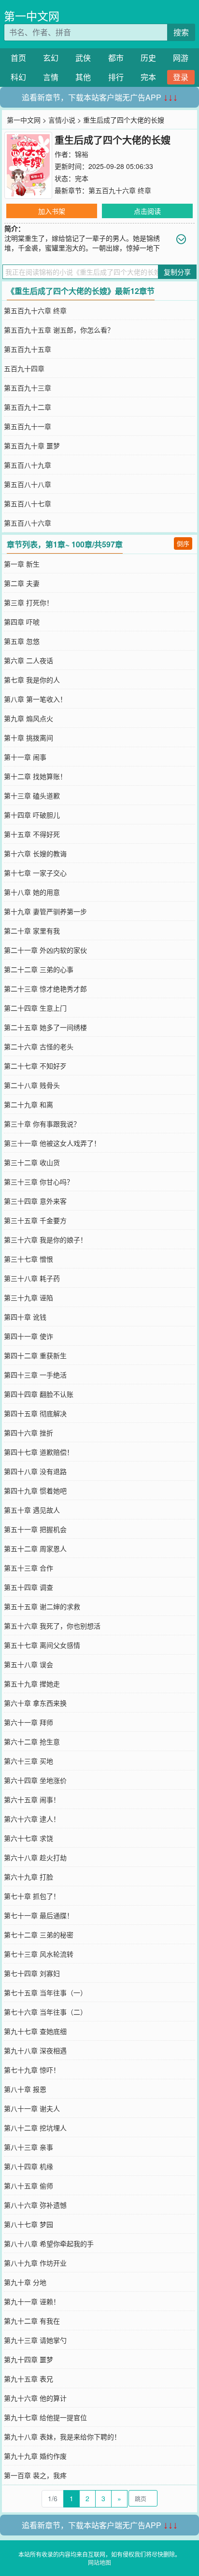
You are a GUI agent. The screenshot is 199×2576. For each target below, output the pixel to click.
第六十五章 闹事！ (32, 1799)
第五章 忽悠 (22, 641)
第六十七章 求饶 (28, 1838)
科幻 (18, 77)
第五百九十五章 (28, 349)
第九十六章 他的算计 (35, 2398)
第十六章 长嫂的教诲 (35, 853)
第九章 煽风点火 (28, 718)
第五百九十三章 (28, 388)
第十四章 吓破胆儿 (32, 815)
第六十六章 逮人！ (32, 1819)
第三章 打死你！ (28, 602)
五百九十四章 (24, 368)
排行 (116, 77)
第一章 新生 (22, 564)
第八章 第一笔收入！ (35, 699)
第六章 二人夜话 (28, 660)
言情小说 (62, 120)
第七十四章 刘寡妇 (32, 1973)
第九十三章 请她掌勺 (35, 2340)
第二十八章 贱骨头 (32, 1085)
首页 (18, 58)
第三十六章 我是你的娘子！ (45, 1239)
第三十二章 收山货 (32, 1162)
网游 (181, 58)
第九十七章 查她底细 (35, 2031)
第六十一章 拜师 (28, 1722)
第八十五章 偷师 (28, 2186)
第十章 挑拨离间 (28, 738)
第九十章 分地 (25, 2282)
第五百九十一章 (28, 426)
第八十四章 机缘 (28, 2166)
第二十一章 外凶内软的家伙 (45, 950)
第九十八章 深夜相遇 (35, 2050)
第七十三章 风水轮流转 (39, 1954)
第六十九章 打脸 (28, 1877)
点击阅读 (147, 211)
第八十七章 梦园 (28, 2224)
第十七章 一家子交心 (35, 873)
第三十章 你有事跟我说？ (42, 1124)
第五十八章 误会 (28, 1664)
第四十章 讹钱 (25, 1317)
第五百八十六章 (28, 523)
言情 (51, 77)
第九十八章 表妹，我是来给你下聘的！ (62, 2437)
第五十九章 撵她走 (32, 1684)
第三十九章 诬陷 (28, 1297)
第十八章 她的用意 (32, 892)
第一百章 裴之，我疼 (35, 2475)
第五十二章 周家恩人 (35, 1548)
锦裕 (82, 154)
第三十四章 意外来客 (35, 1201)
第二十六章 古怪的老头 (39, 1046)
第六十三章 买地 (28, 1761)
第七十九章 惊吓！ (32, 2070)
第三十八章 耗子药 (32, 1278)
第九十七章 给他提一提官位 (45, 2417)
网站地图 (99, 2562)
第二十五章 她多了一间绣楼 (45, 1027)
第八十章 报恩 (25, 2089)
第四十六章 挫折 (28, 1433)
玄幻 (51, 58)
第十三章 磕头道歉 (32, 795)
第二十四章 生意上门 (35, 1008)
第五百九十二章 (28, 407)
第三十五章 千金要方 (35, 1220)
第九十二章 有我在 (32, 2321)
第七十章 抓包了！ (32, 1896)
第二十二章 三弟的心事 (39, 969)
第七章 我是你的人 (32, 680)
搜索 (181, 32)
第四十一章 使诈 (28, 1336)
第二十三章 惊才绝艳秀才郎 (45, 989)
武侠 (83, 58)
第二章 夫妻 (22, 583)
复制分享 (177, 272)
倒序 (183, 543)
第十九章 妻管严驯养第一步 (45, 911)
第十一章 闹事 (25, 757)
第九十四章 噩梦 (28, 2359)
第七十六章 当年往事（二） (45, 2012)
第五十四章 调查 (28, 1587)
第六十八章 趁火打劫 (35, 1857)
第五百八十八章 (28, 484)
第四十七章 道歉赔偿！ (39, 1452)
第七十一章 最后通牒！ (39, 1915)
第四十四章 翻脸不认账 (39, 1394)
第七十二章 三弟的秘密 (39, 1935)
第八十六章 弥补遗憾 (35, 2205)
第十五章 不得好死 (32, 834)
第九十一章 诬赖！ (32, 2301)
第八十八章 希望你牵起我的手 (49, 2243)
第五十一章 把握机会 (35, 1529)
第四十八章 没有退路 (35, 1471)
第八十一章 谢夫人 (32, 2108)
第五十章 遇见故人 (32, 1510)
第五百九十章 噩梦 (32, 446)
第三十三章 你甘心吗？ (39, 1182)
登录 (181, 77)
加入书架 (52, 211)
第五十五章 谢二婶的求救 (42, 1606)
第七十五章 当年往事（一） (45, 1992)
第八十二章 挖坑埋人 (35, 2128)
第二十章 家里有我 (32, 931)
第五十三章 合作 (28, 1568)
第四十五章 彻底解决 (35, 1413)
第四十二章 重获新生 (35, 1355)
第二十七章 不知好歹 (35, 1066)
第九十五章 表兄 (28, 2379)
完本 (148, 77)
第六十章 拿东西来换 (35, 1703)
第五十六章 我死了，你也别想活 (52, 1626)
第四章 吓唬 (22, 622)
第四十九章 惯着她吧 (35, 1490)
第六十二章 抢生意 (32, 1741)
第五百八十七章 (28, 503)
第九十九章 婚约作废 (35, 2456)
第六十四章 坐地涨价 (35, 1780)
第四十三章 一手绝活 (35, 1375)
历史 (148, 58)
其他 (83, 77)
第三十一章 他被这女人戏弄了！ (52, 1143)
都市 (116, 58)
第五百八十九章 (28, 465)
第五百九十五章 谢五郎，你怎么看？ (59, 330)
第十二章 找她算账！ (35, 776)
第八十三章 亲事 (28, 2147)
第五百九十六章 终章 (120, 190)
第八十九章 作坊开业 (35, 2263)
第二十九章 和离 (28, 1104)
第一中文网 (32, 16)
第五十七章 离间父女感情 (42, 1645)
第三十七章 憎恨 (28, 1259)
